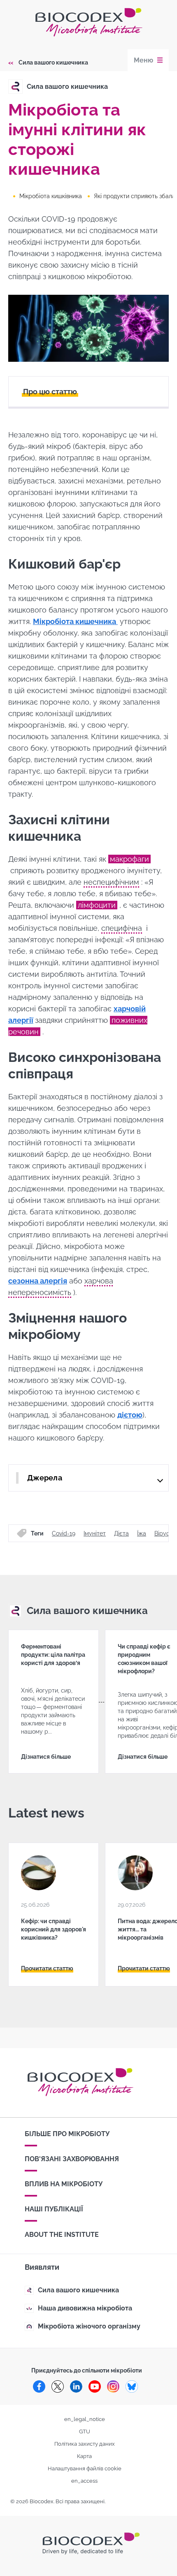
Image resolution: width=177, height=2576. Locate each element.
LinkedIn (76, 2386)
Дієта (121, 1533)
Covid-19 (64, 1533)
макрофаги (129, 859)
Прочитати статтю (47, 1968)
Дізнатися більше (46, 1757)
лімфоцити (97, 905)
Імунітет (95, 1533)
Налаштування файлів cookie (85, 2468)
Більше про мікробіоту (67, 2134)
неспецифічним (111, 882)
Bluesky (132, 2386)
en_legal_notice (85, 2419)
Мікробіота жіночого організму (89, 2326)
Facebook (39, 2386)
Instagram (113, 2386)
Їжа (142, 1533)
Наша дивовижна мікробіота (85, 2308)
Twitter (58, 2386)
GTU (85, 2431)
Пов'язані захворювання (72, 2159)
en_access (84, 2481)
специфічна (122, 928)
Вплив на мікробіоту (64, 2184)
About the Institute (62, 2235)
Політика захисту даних (85, 2444)
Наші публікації (54, 2209)
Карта (84, 2456)
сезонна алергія (38, 1281)
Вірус (162, 1533)
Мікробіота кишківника (51, 196)
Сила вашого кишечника (53, 62)
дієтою (130, 1415)
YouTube (95, 2386)
